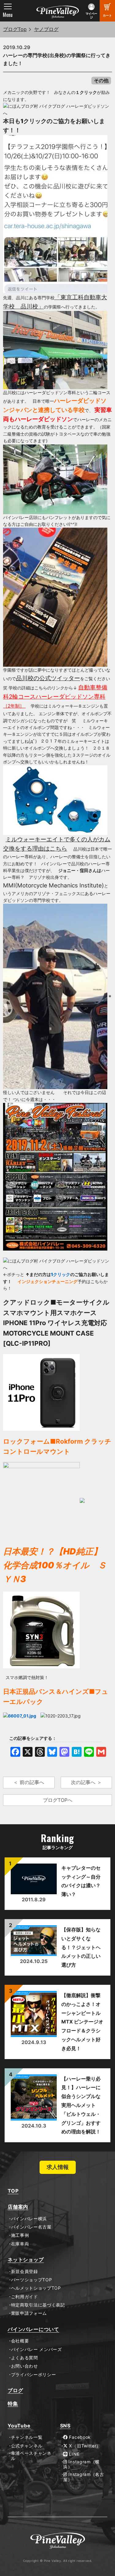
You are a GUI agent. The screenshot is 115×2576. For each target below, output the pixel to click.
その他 (101, 80)
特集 (13, 2404)
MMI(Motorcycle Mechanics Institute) (54, 885)
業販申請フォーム (29, 2313)
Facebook (79, 2437)
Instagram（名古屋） (84, 2477)
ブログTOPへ (58, 1800)
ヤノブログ (46, 29)
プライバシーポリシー (34, 2375)
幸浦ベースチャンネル (31, 2456)
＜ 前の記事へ (29, 1782)
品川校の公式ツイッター (48, 678)
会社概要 (20, 2341)
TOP (13, 2191)
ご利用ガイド (25, 2297)
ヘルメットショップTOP (36, 2288)
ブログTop (15, 29)
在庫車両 (20, 2244)
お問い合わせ (25, 2366)
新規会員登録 (25, 2271)
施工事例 (20, 2235)
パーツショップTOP (32, 2280)
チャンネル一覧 (27, 2437)
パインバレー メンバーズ (36, 2349)
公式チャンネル (27, 2446)
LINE (74, 2454)
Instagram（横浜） (81, 2464)
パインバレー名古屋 (31, 2227)
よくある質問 (25, 2358)
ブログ (15, 2390)
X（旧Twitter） (84, 2446)
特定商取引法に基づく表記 (38, 2305)
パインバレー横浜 (29, 2219)
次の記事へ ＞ (86, 1782)
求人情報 (58, 2167)
